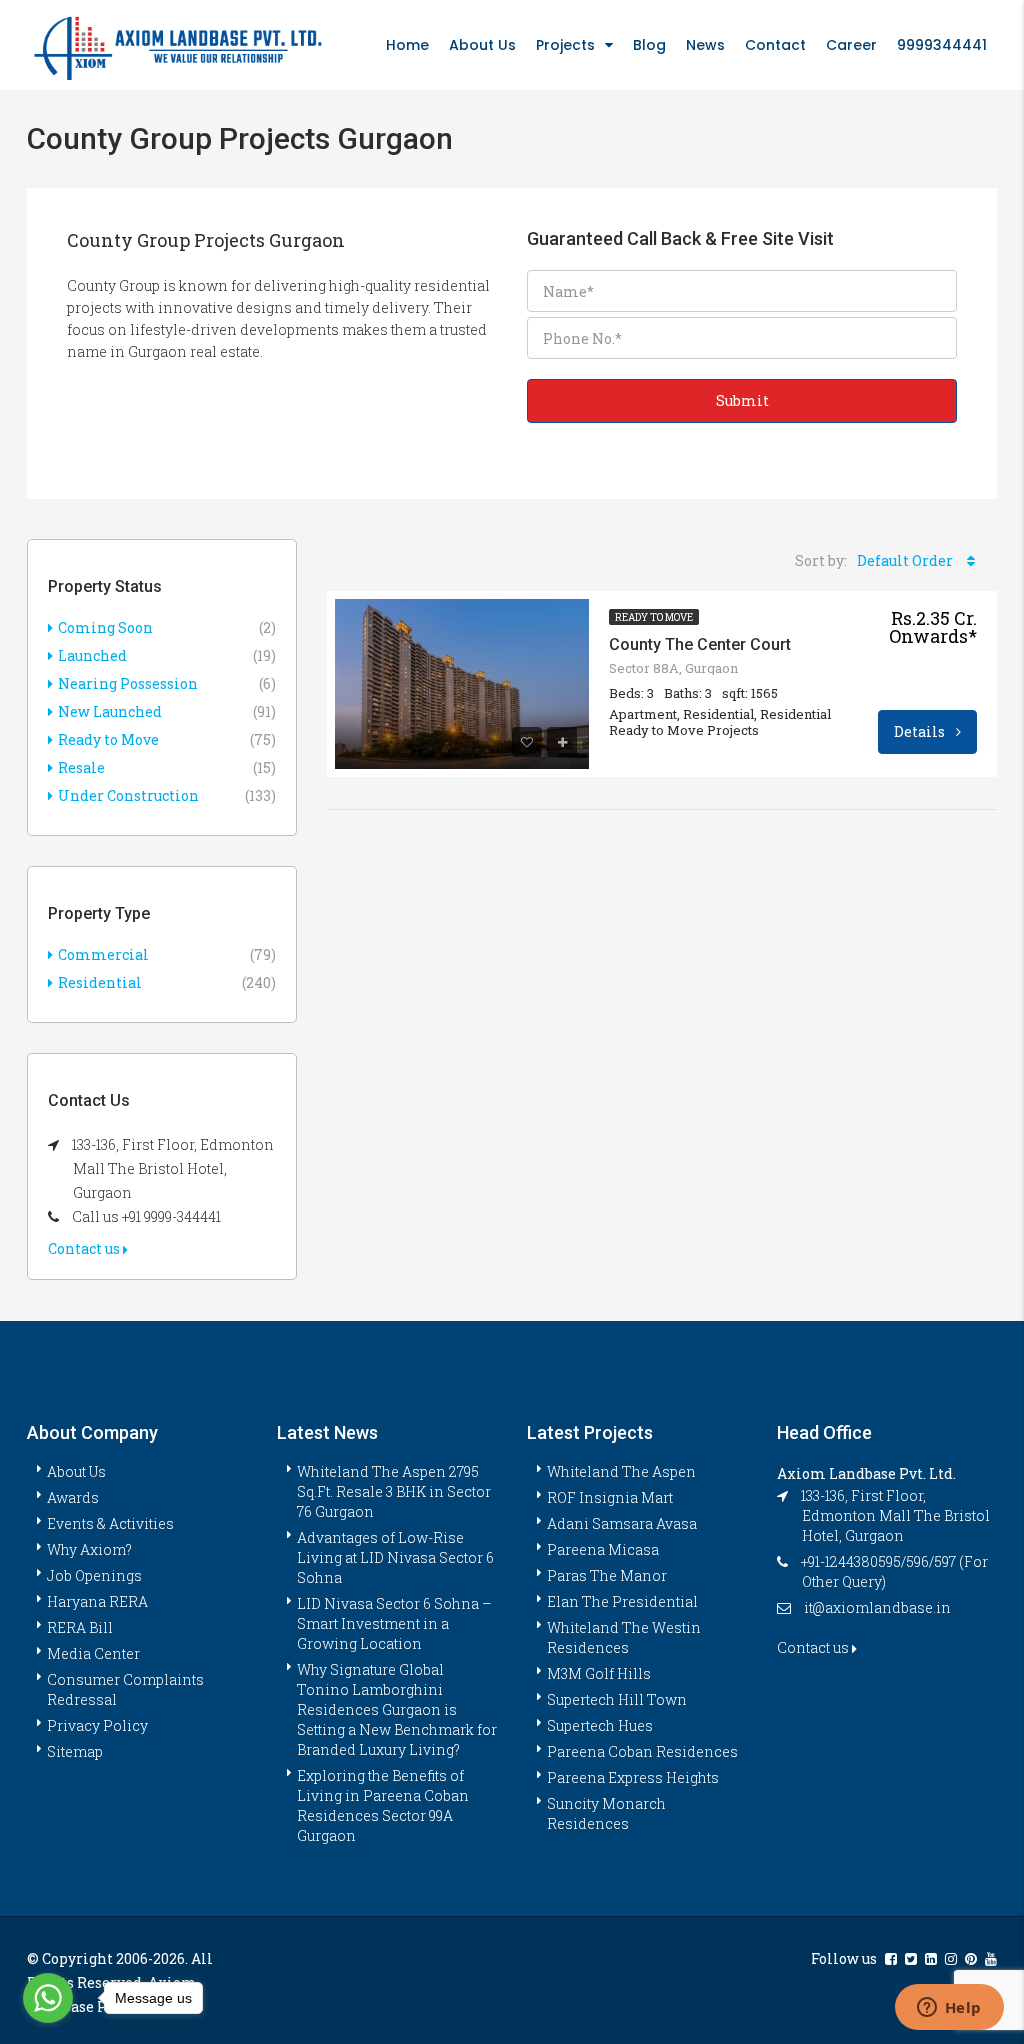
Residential (100, 982)
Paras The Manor (607, 1575)
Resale (81, 767)
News (705, 45)
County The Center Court (700, 644)
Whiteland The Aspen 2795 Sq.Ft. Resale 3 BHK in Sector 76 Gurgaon (394, 1491)
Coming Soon (105, 627)
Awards (73, 1497)
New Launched (110, 711)
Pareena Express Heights (633, 1777)
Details (921, 731)
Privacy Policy (97, 1725)
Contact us (85, 1248)
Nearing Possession (128, 683)
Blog (649, 45)
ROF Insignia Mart (610, 1497)
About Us (482, 45)
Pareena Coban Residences (642, 1751)
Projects (565, 45)
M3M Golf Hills (599, 1673)
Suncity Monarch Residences (606, 1813)
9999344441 (942, 45)
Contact (775, 45)
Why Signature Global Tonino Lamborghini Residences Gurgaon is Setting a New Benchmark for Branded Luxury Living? (397, 1709)
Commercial (103, 954)
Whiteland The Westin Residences (624, 1637)
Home (407, 45)
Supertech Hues (600, 1725)
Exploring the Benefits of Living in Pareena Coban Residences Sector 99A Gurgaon (383, 1805)
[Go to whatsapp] (48, 1998)
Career (851, 45)
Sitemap (75, 1751)
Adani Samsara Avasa (622, 1523)
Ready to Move (654, 617)
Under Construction (128, 795)
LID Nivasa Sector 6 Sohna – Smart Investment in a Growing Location (394, 1623)
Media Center (93, 1653)
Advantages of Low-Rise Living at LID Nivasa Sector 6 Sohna (395, 1557)
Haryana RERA (97, 1601)
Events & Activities (110, 1523)
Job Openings (94, 1575)
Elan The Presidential (622, 1601)
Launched (92, 655)
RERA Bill (80, 1627)
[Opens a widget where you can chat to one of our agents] (949, 2009)
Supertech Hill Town (617, 1699)
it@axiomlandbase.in (877, 1607)
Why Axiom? (89, 1549)
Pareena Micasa (603, 1549)
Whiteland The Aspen (621, 1471)
